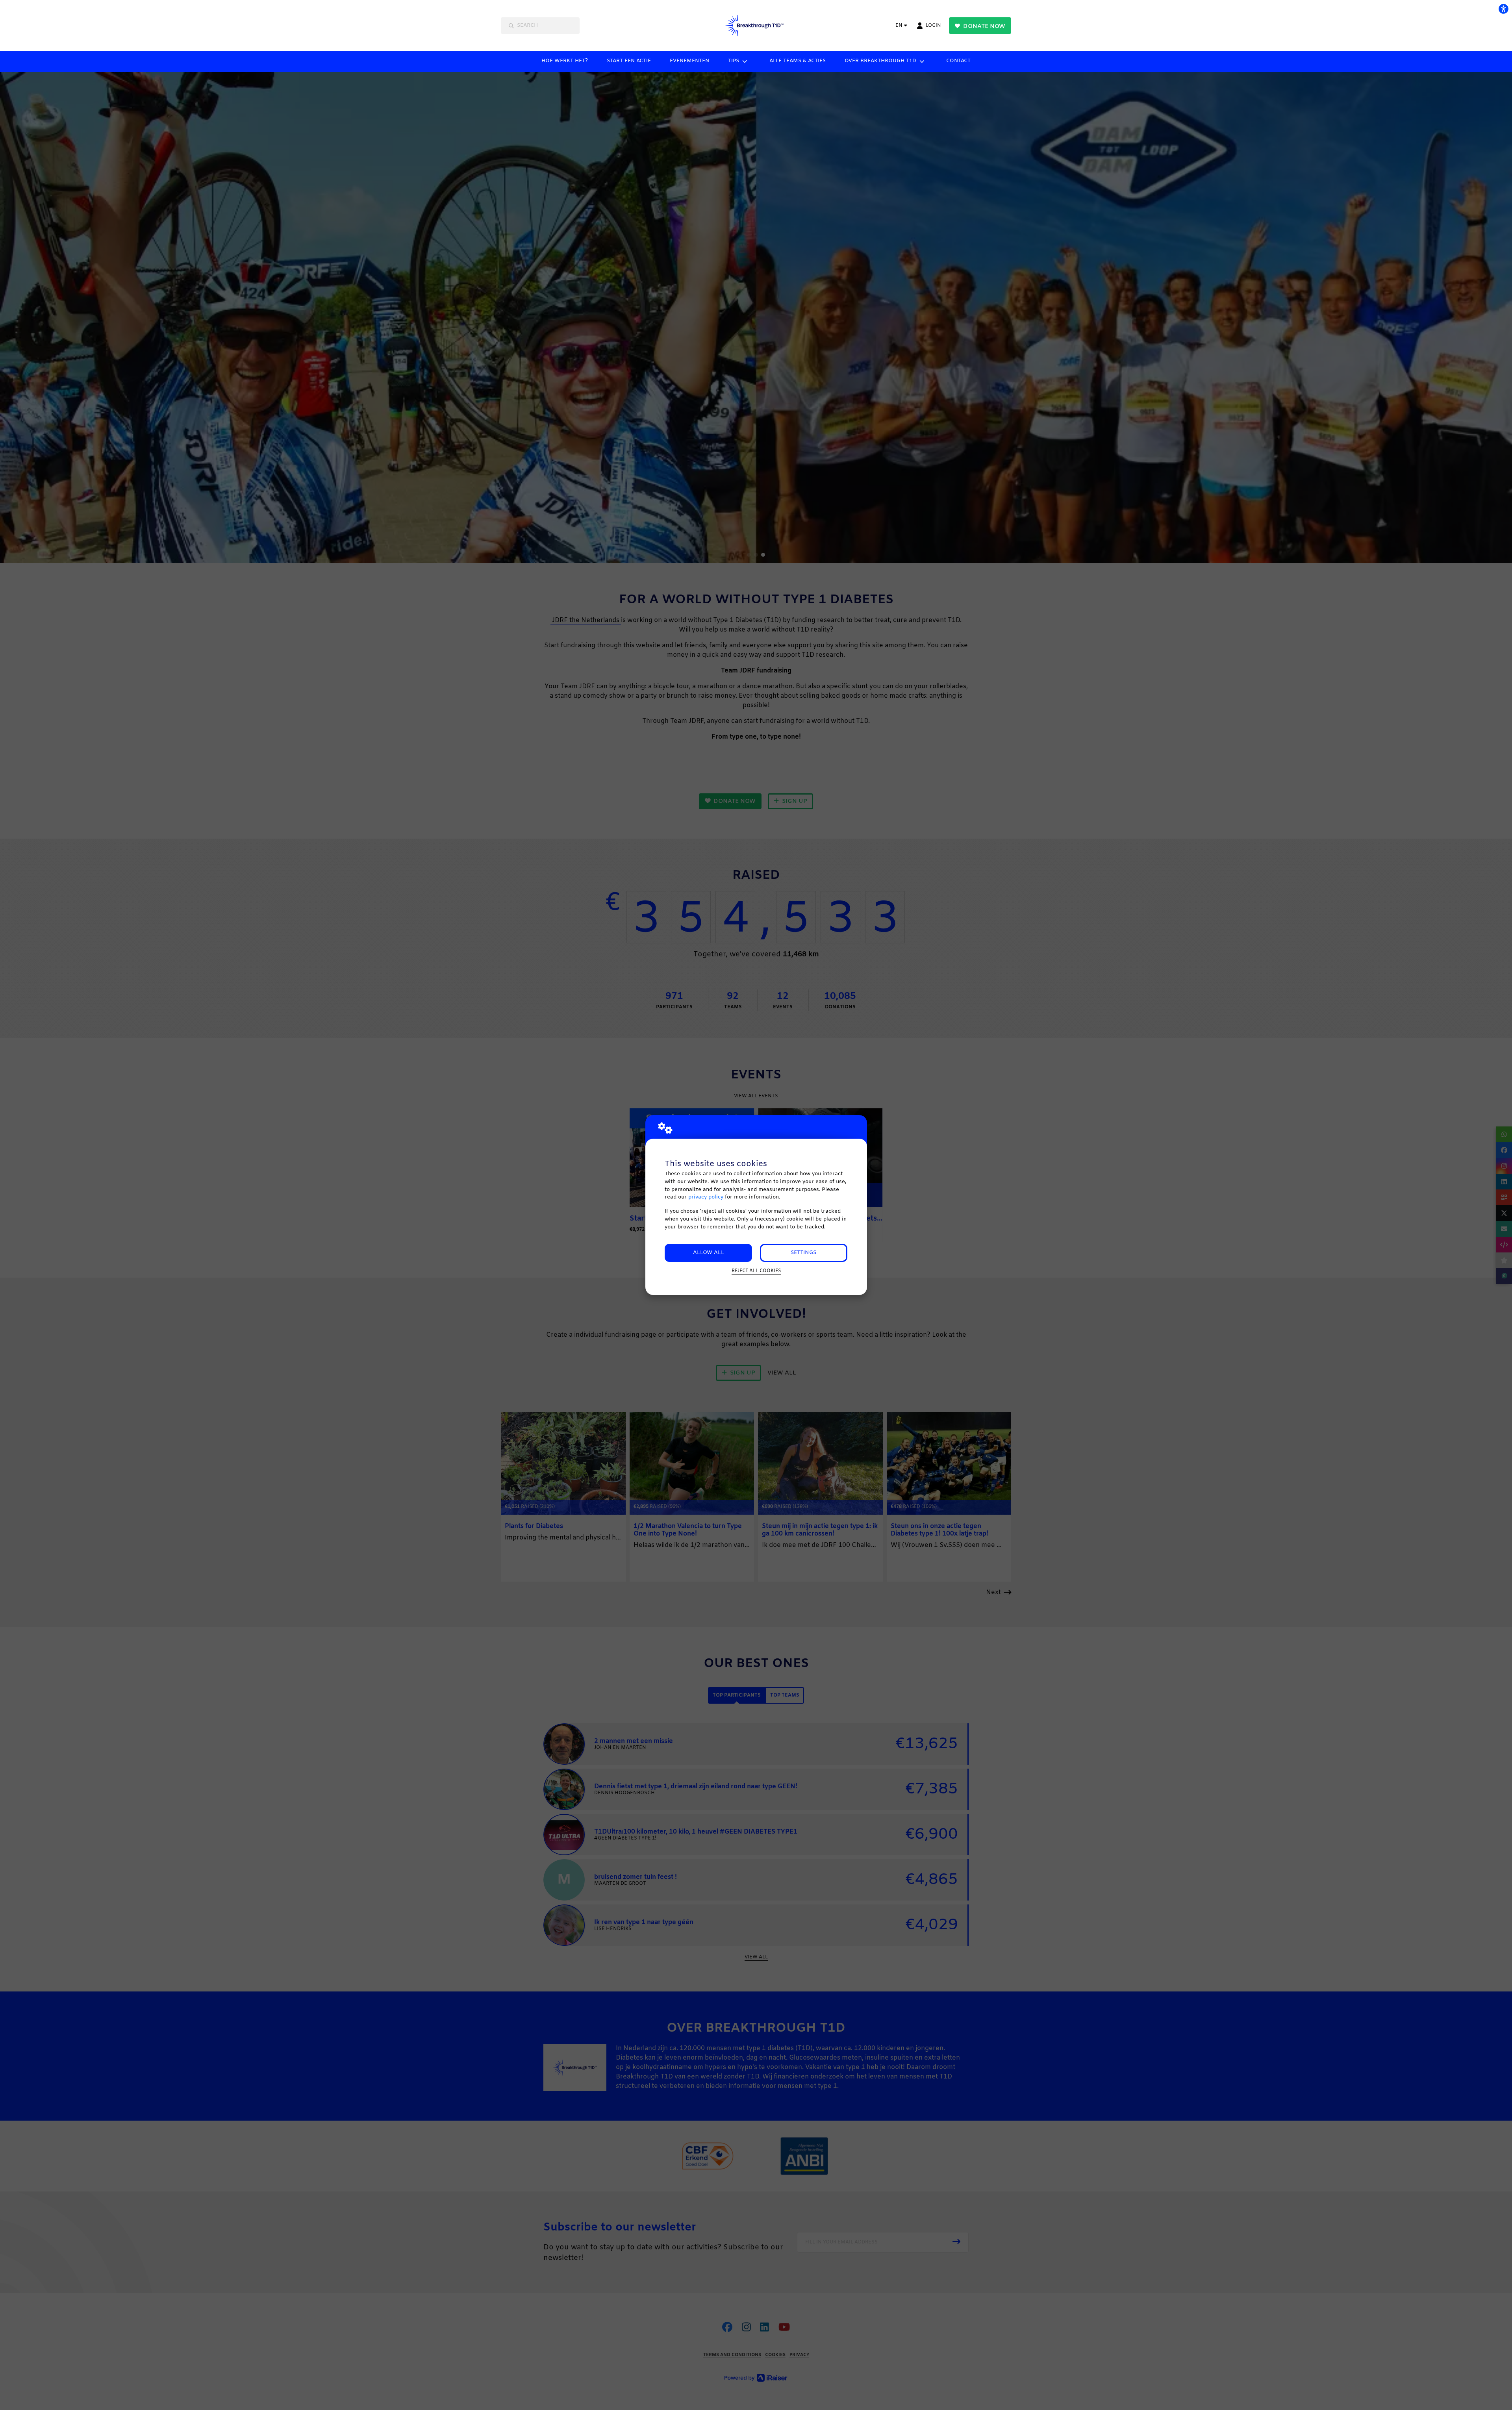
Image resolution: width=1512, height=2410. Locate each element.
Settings (803, 1253)
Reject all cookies (756, 1271)
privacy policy (706, 1197)
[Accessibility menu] (1503, 9)
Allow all (709, 1253)
